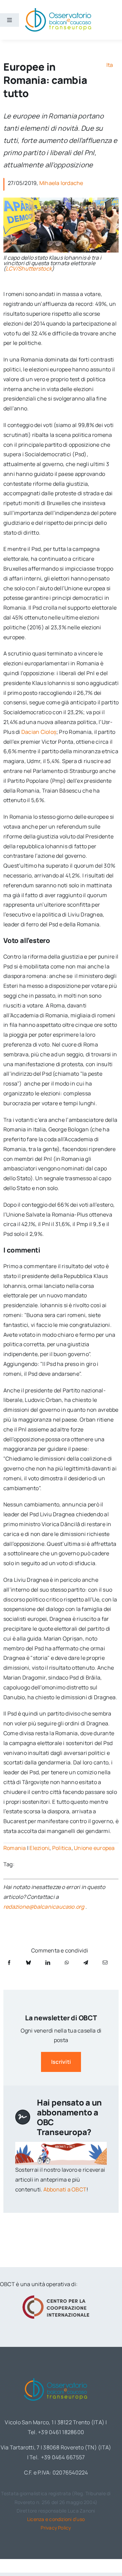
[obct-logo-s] (58, 10)
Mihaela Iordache (61, 183)
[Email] (105, 1962)
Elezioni (39, 1848)
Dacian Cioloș (39, 732)
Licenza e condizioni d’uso (56, 2519)
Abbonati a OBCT (65, 2189)
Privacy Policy (56, 2528)
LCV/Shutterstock (29, 268)
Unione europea (94, 1848)
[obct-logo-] (56, 2377)
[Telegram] (86, 1962)
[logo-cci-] (56, 2297)
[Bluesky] (28, 1962)
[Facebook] (9, 1962)
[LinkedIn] (48, 1962)
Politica (62, 1848)
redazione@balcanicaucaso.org (44, 1907)
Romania (15, 1848)
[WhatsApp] (67, 1962)
